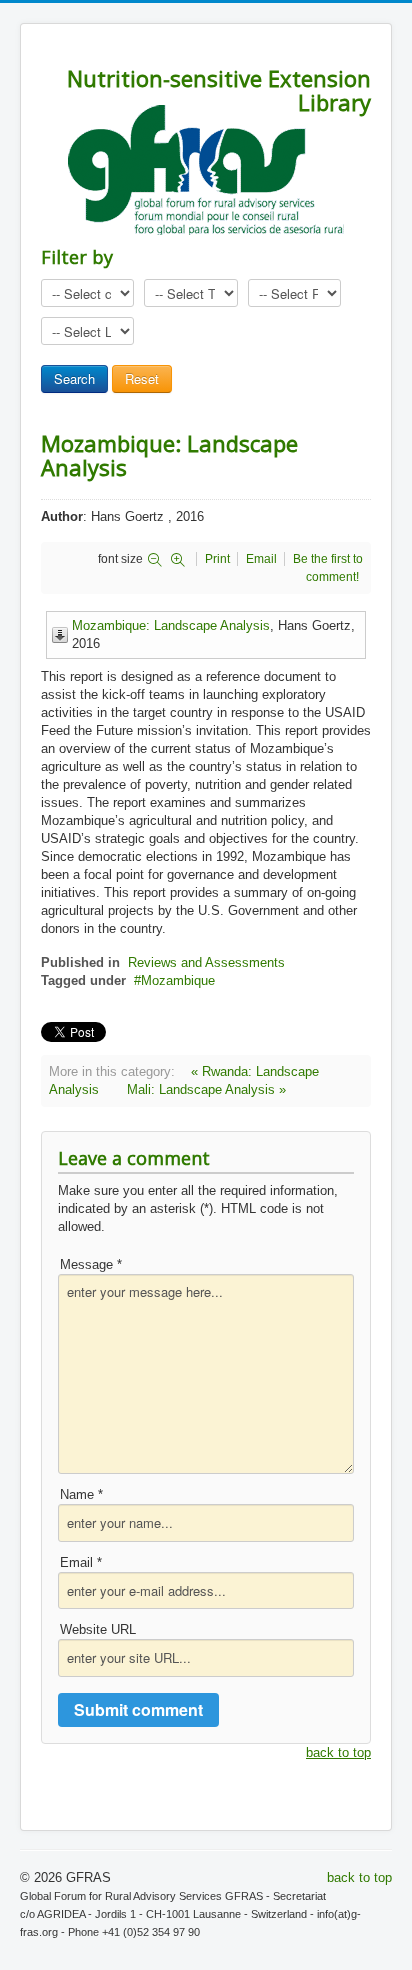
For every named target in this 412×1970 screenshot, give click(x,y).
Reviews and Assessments (206, 962)
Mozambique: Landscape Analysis (171, 625)
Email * (81, 1562)
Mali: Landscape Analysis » (206, 1089)
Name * (81, 1494)
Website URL (98, 1629)
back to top (338, 1752)
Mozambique (178, 980)
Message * (91, 1264)
